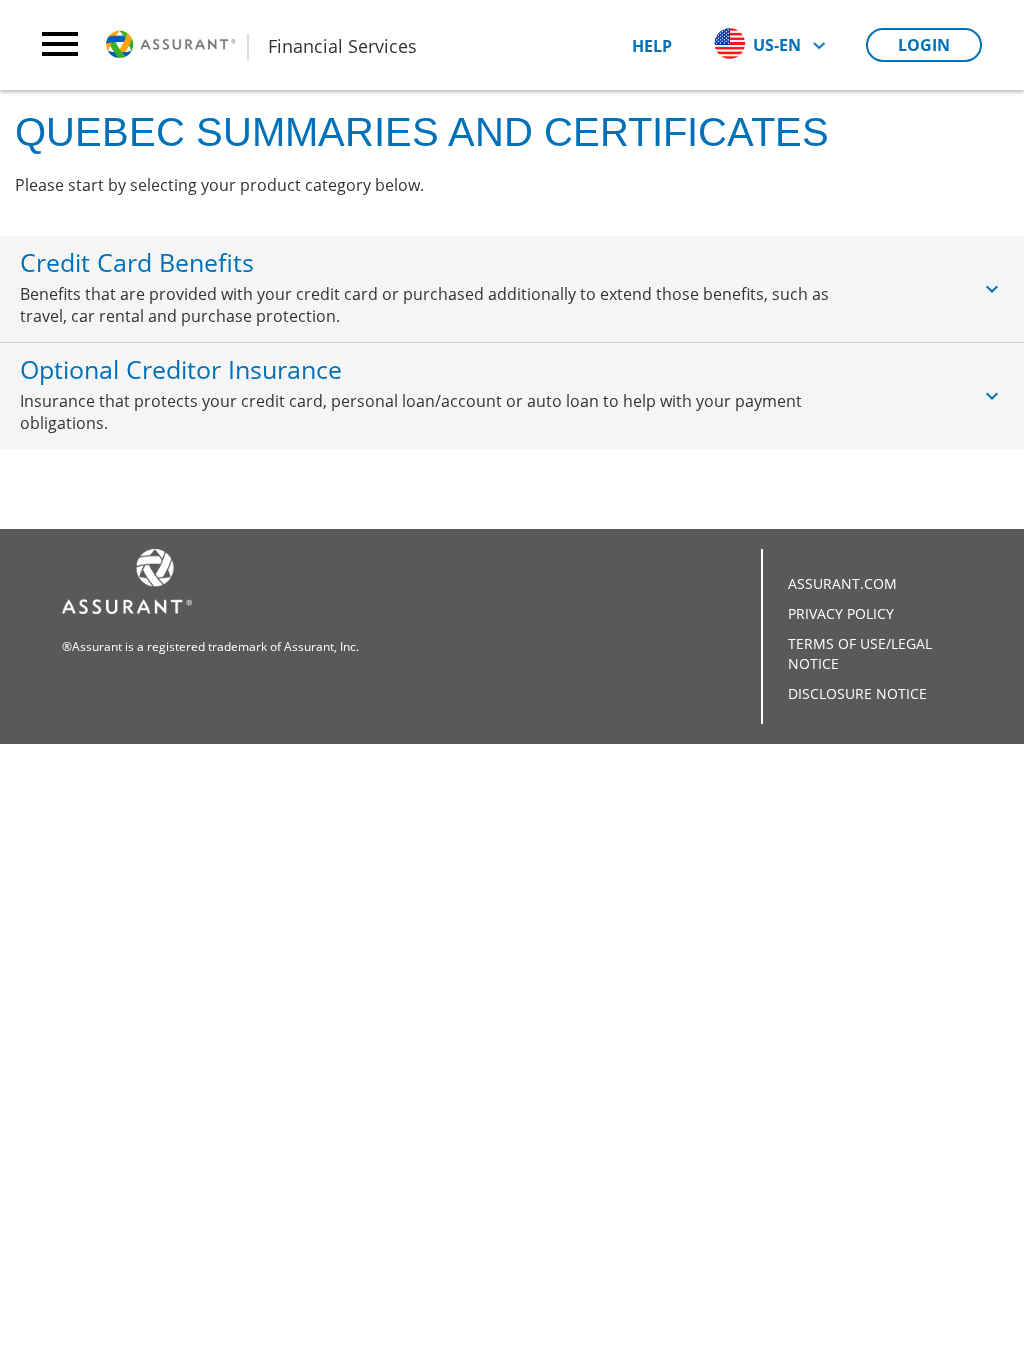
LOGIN (924, 45)
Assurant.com (842, 583)
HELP (652, 46)
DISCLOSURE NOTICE (857, 693)
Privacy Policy (841, 613)
